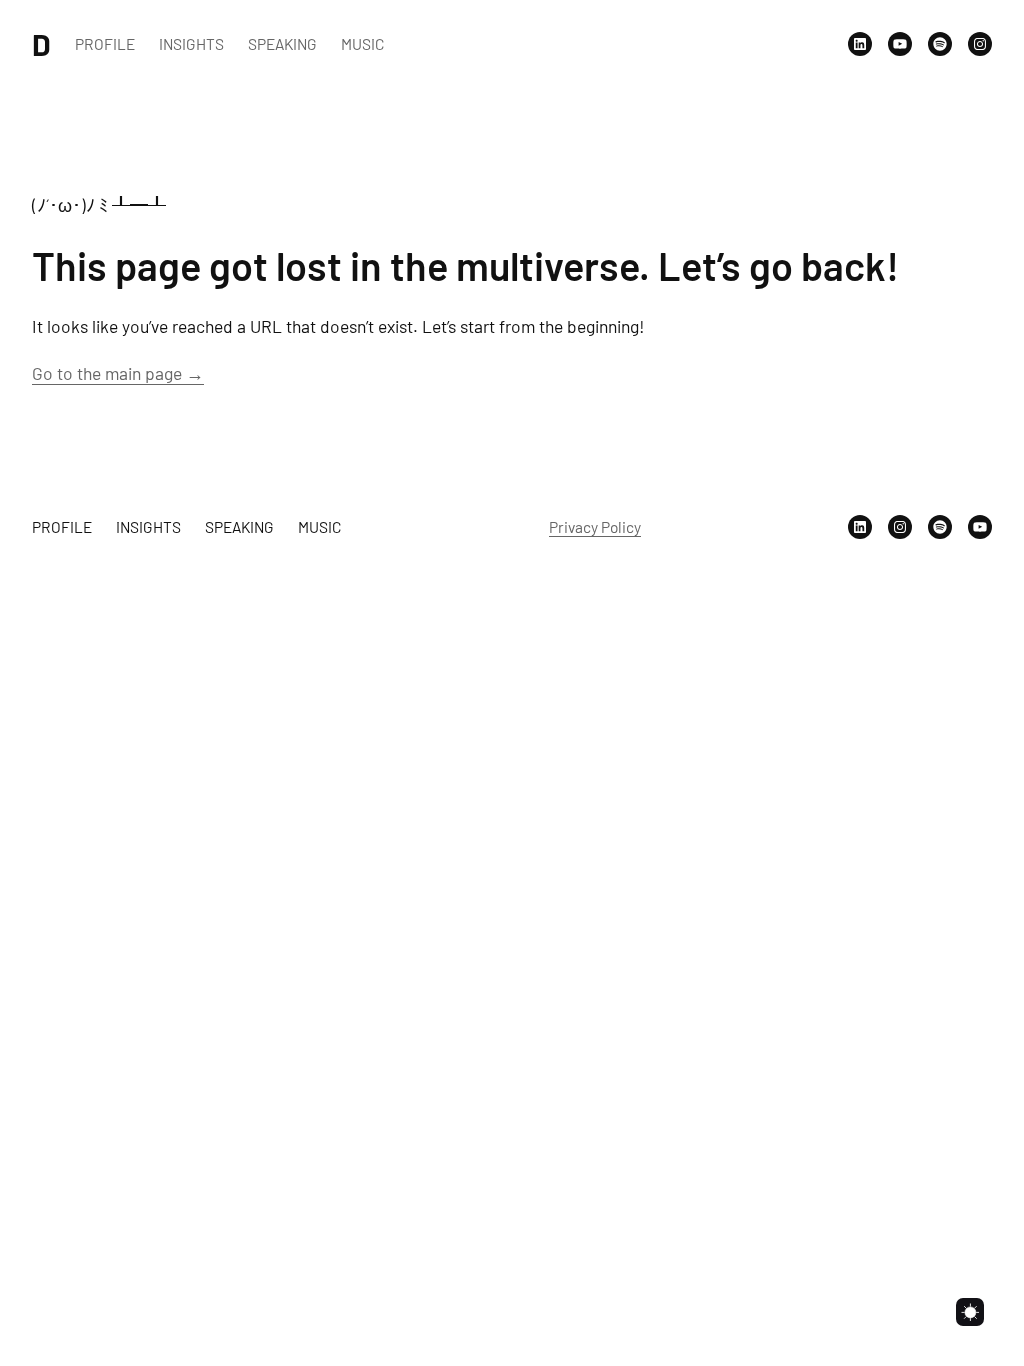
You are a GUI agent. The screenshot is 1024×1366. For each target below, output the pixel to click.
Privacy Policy (595, 526)
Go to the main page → (118, 373)
